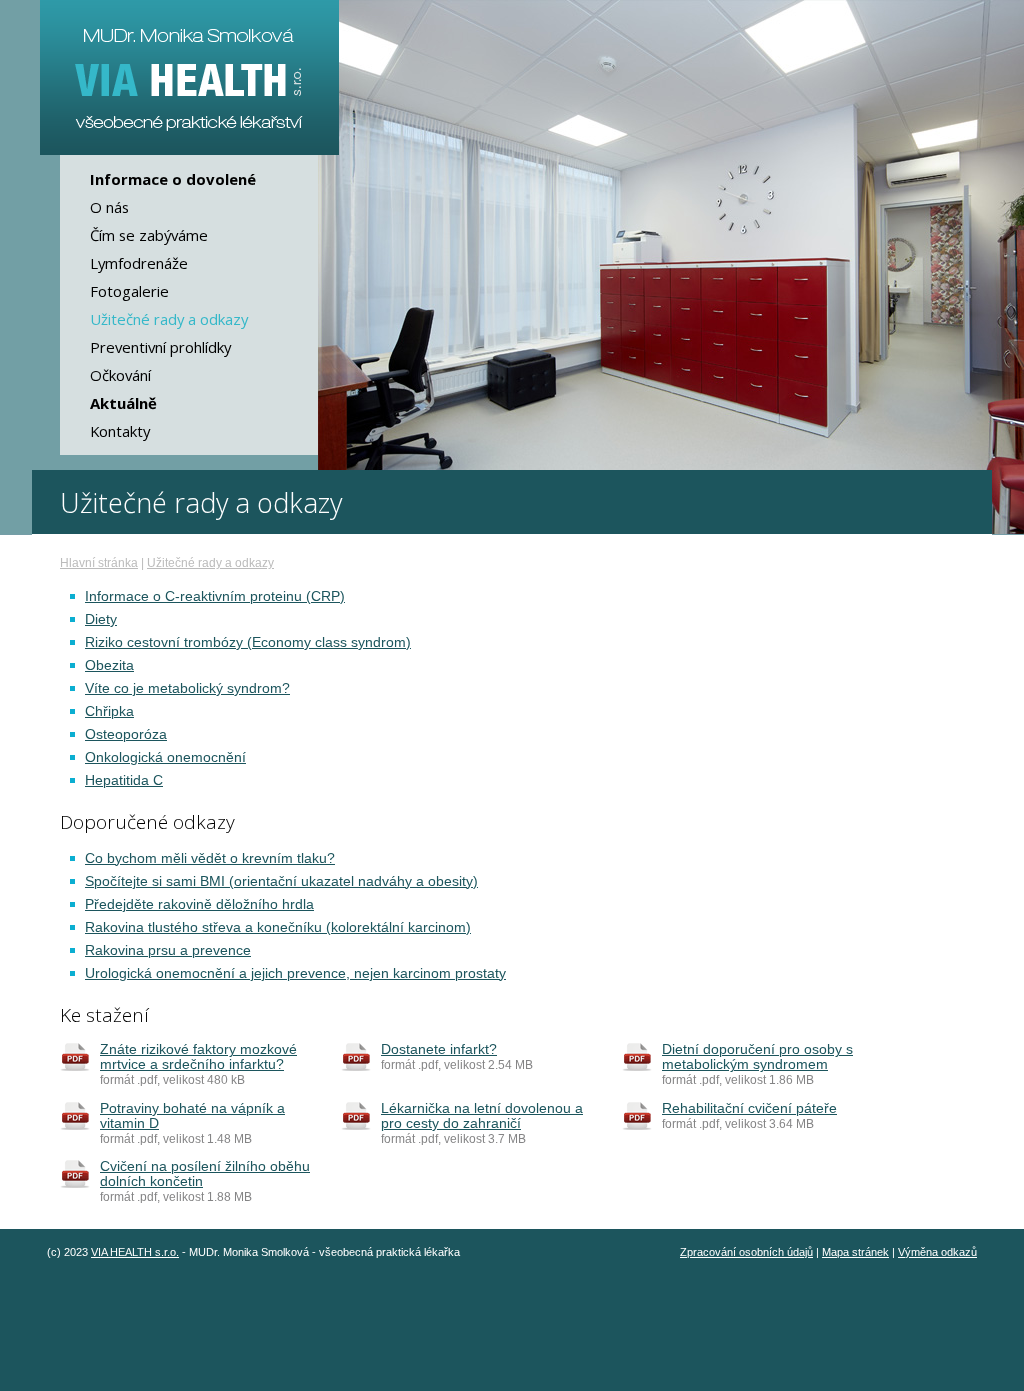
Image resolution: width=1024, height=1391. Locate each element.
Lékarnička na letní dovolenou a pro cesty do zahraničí (482, 1116)
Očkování (120, 375)
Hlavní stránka (99, 563)
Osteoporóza (126, 734)
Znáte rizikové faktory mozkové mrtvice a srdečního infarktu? (198, 1057)
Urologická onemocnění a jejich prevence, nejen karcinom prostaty (295, 973)
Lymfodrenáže (139, 263)
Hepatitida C (124, 780)
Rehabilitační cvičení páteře (749, 1108)
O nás (109, 207)
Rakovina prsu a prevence (168, 950)
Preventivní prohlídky (160, 347)
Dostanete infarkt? (439, 1049)
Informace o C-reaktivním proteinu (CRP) (215, 596)
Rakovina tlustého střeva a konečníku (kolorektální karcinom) (278, 927)
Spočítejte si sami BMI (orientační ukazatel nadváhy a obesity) (281, 881)
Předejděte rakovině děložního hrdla (199, 904)
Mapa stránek (855, 1252)
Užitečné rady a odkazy (210, 563)
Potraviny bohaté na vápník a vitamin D (192, 1116)
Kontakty (120, 431)
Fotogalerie (129, 291)
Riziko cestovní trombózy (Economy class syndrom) (248, 642)
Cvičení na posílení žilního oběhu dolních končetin (205, 1174)
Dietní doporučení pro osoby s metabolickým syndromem (757, 1057)
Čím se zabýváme (149, 235)
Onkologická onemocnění (165, 757)
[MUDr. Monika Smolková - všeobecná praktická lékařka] (189, 77)
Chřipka (109, 711)
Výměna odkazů (937, 1252)
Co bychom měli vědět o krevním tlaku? (210, 858)
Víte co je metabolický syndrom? (187, 688)
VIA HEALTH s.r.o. (135, 1252)
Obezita (109, 665)
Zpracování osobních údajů (746, 1252)
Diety (101, 619)
